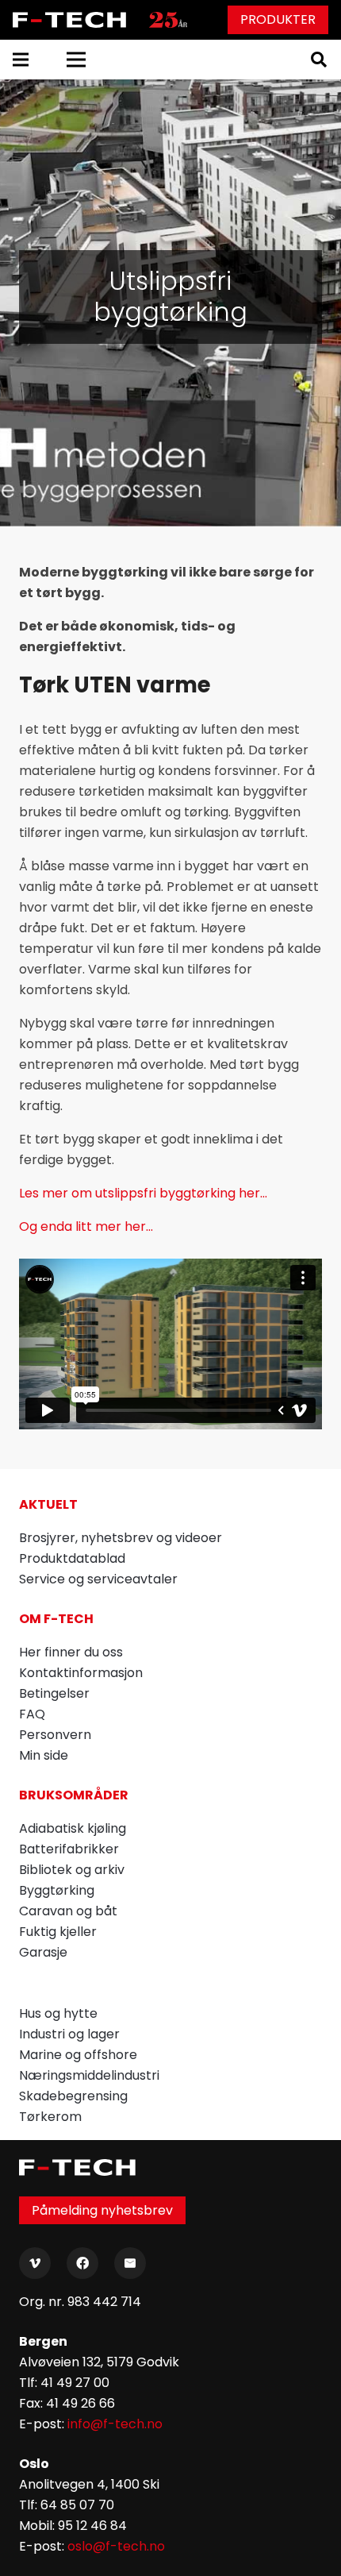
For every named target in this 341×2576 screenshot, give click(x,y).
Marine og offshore (78, 2055)
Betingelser (54, 1693)
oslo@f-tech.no (116, 2546)
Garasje (43, 1952)
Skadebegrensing (73, 2096)
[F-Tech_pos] (72, 20)
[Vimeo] (35, 2263)
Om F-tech (56, 1619)
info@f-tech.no (115, 2424)
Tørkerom (50, 2117)
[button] (319, 60)
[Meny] (21, 60)
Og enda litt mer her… (86, 1226)
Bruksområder (74, 1795)
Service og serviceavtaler (98, 1579)
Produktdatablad (72, 1558)
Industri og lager (69, 2034)
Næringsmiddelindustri (89, 2075)
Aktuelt (48, 1504)
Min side (44, 1755)
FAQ (32, 1714)
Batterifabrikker (69, 1849)
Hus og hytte (58, 2013)
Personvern (55, 1735)
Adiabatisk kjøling (73, 1828)
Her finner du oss (71, 1652)
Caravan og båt (68, 1911)
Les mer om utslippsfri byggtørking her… (143, 1193)
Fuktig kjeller (58, 1932)
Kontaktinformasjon (81, 1673)
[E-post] (130, 2263)
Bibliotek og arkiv (72, 1870)
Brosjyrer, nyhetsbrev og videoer (121, 1538)
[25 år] (168, 20)
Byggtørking (57, 1890)
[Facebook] (82, 2263)
